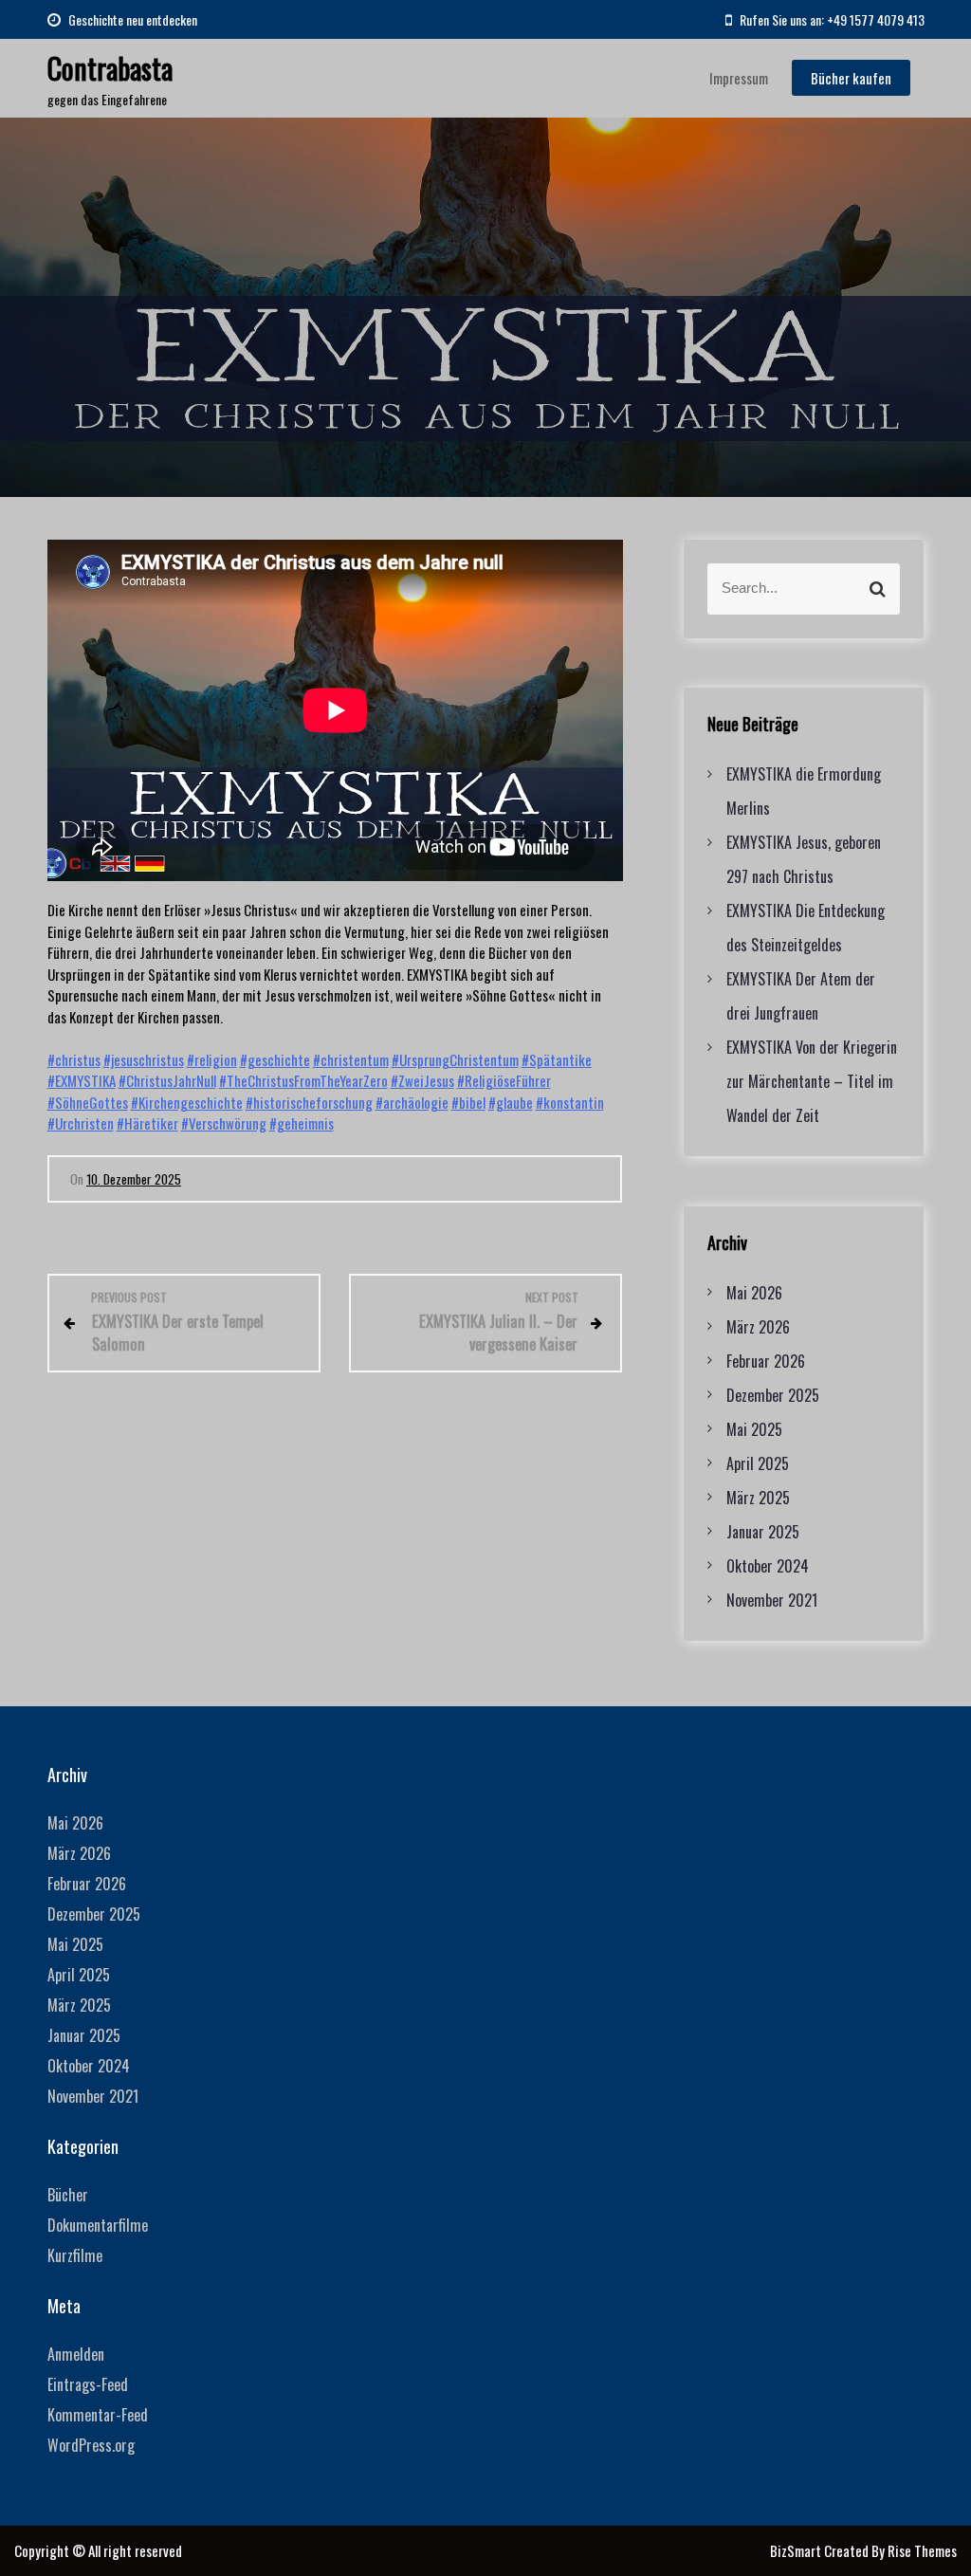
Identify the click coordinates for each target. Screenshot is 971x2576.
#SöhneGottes (88, 1102)
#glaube (511, 1102)
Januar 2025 (763, 1532)
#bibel (468, 1102)
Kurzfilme (75, 2255)
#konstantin (570, 1102)
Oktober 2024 (768, 1566)
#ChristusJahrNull (167, 1080)
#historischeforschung (309, 1102)
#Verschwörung (224, 1123)
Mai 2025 (754, 1429)
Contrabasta (110, 68)
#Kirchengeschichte (187, 1102)
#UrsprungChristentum (455, 1059)
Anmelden (76, 2354)
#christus (74, 1059)
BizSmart (797, 2550)
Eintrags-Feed (88, 2384)
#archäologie (412, 1102)
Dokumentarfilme (98, 2225)
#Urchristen (81, 1123)
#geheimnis (302, 1123)
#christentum (351, 1059)
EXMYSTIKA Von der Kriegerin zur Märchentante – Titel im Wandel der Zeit (812, 1081)
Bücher (68, 2195)
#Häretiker (147, 1123)
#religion (212, 1059)
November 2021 (772, 1600)
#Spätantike (557, 1059)
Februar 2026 (766, 1361)
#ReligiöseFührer (504, 1080)
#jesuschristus (144, 1059)
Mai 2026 (754, 1293)
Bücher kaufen (851, 78)
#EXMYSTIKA (82, 1080)
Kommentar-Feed (98, 2415)
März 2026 (758, 1327)
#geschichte (275, 1059)
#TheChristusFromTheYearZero (303, 1080)
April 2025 (758, 1463)
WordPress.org (91, 2445)
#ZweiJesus (422, 1080)
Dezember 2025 (773, 1395)
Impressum (739, 78)
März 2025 (758, 1498)
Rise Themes (922, 2550)
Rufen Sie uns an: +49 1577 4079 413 (831, 19)
